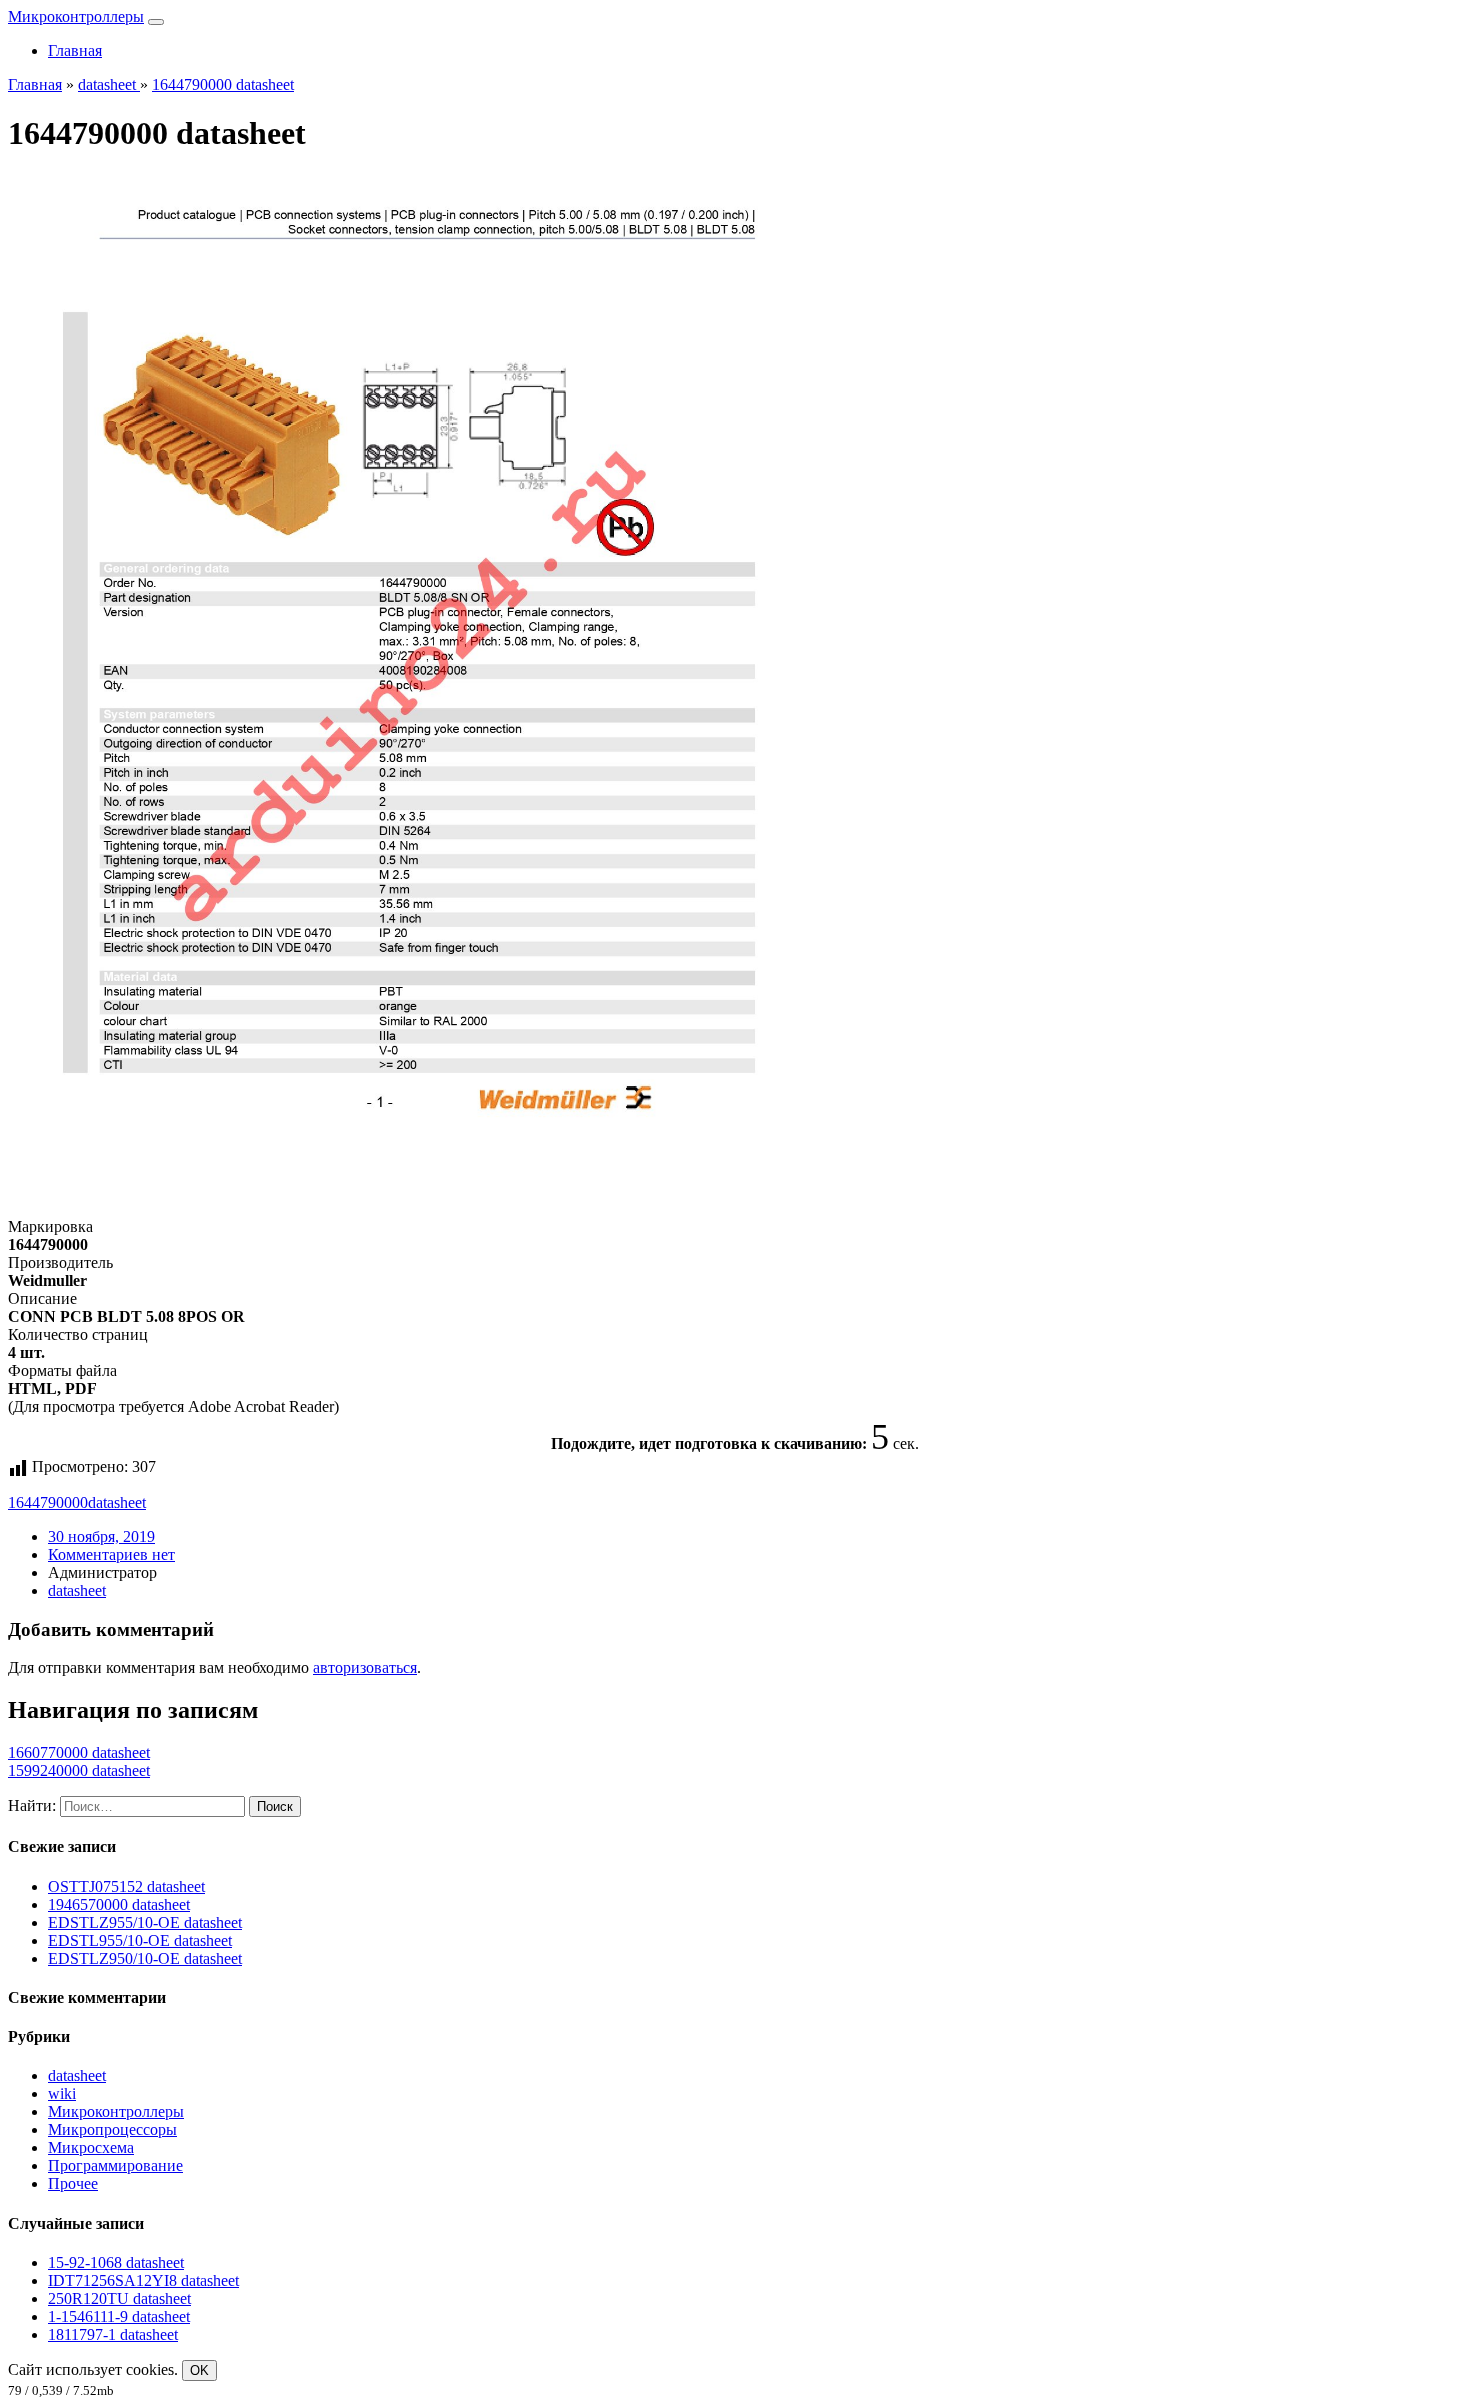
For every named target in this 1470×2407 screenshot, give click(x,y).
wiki (62, 2093)
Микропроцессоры (112, 2129)
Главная (75, 50)
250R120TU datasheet (119, 2298)
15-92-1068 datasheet (116, 2262)
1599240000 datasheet (79, 1770)
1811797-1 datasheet (113, 2334)
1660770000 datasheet (79, 1752)
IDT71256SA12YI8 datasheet (143, 2280)
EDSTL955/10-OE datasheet (140, 1940)
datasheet (117, 1502)
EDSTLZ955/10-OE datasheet (145, 1922)
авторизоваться (365, 1667)
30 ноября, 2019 (101, 1536)
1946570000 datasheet (119, 1904)
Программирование (115, 2165)
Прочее (73, 2183)
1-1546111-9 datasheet (119, 2316)
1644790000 (48, 1502)
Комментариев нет (111, 1554)
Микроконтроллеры (76, 16)
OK (199, 2370)
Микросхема (91, 2147)
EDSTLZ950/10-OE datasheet (145, 1958)
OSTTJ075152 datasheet (126, 1886)
